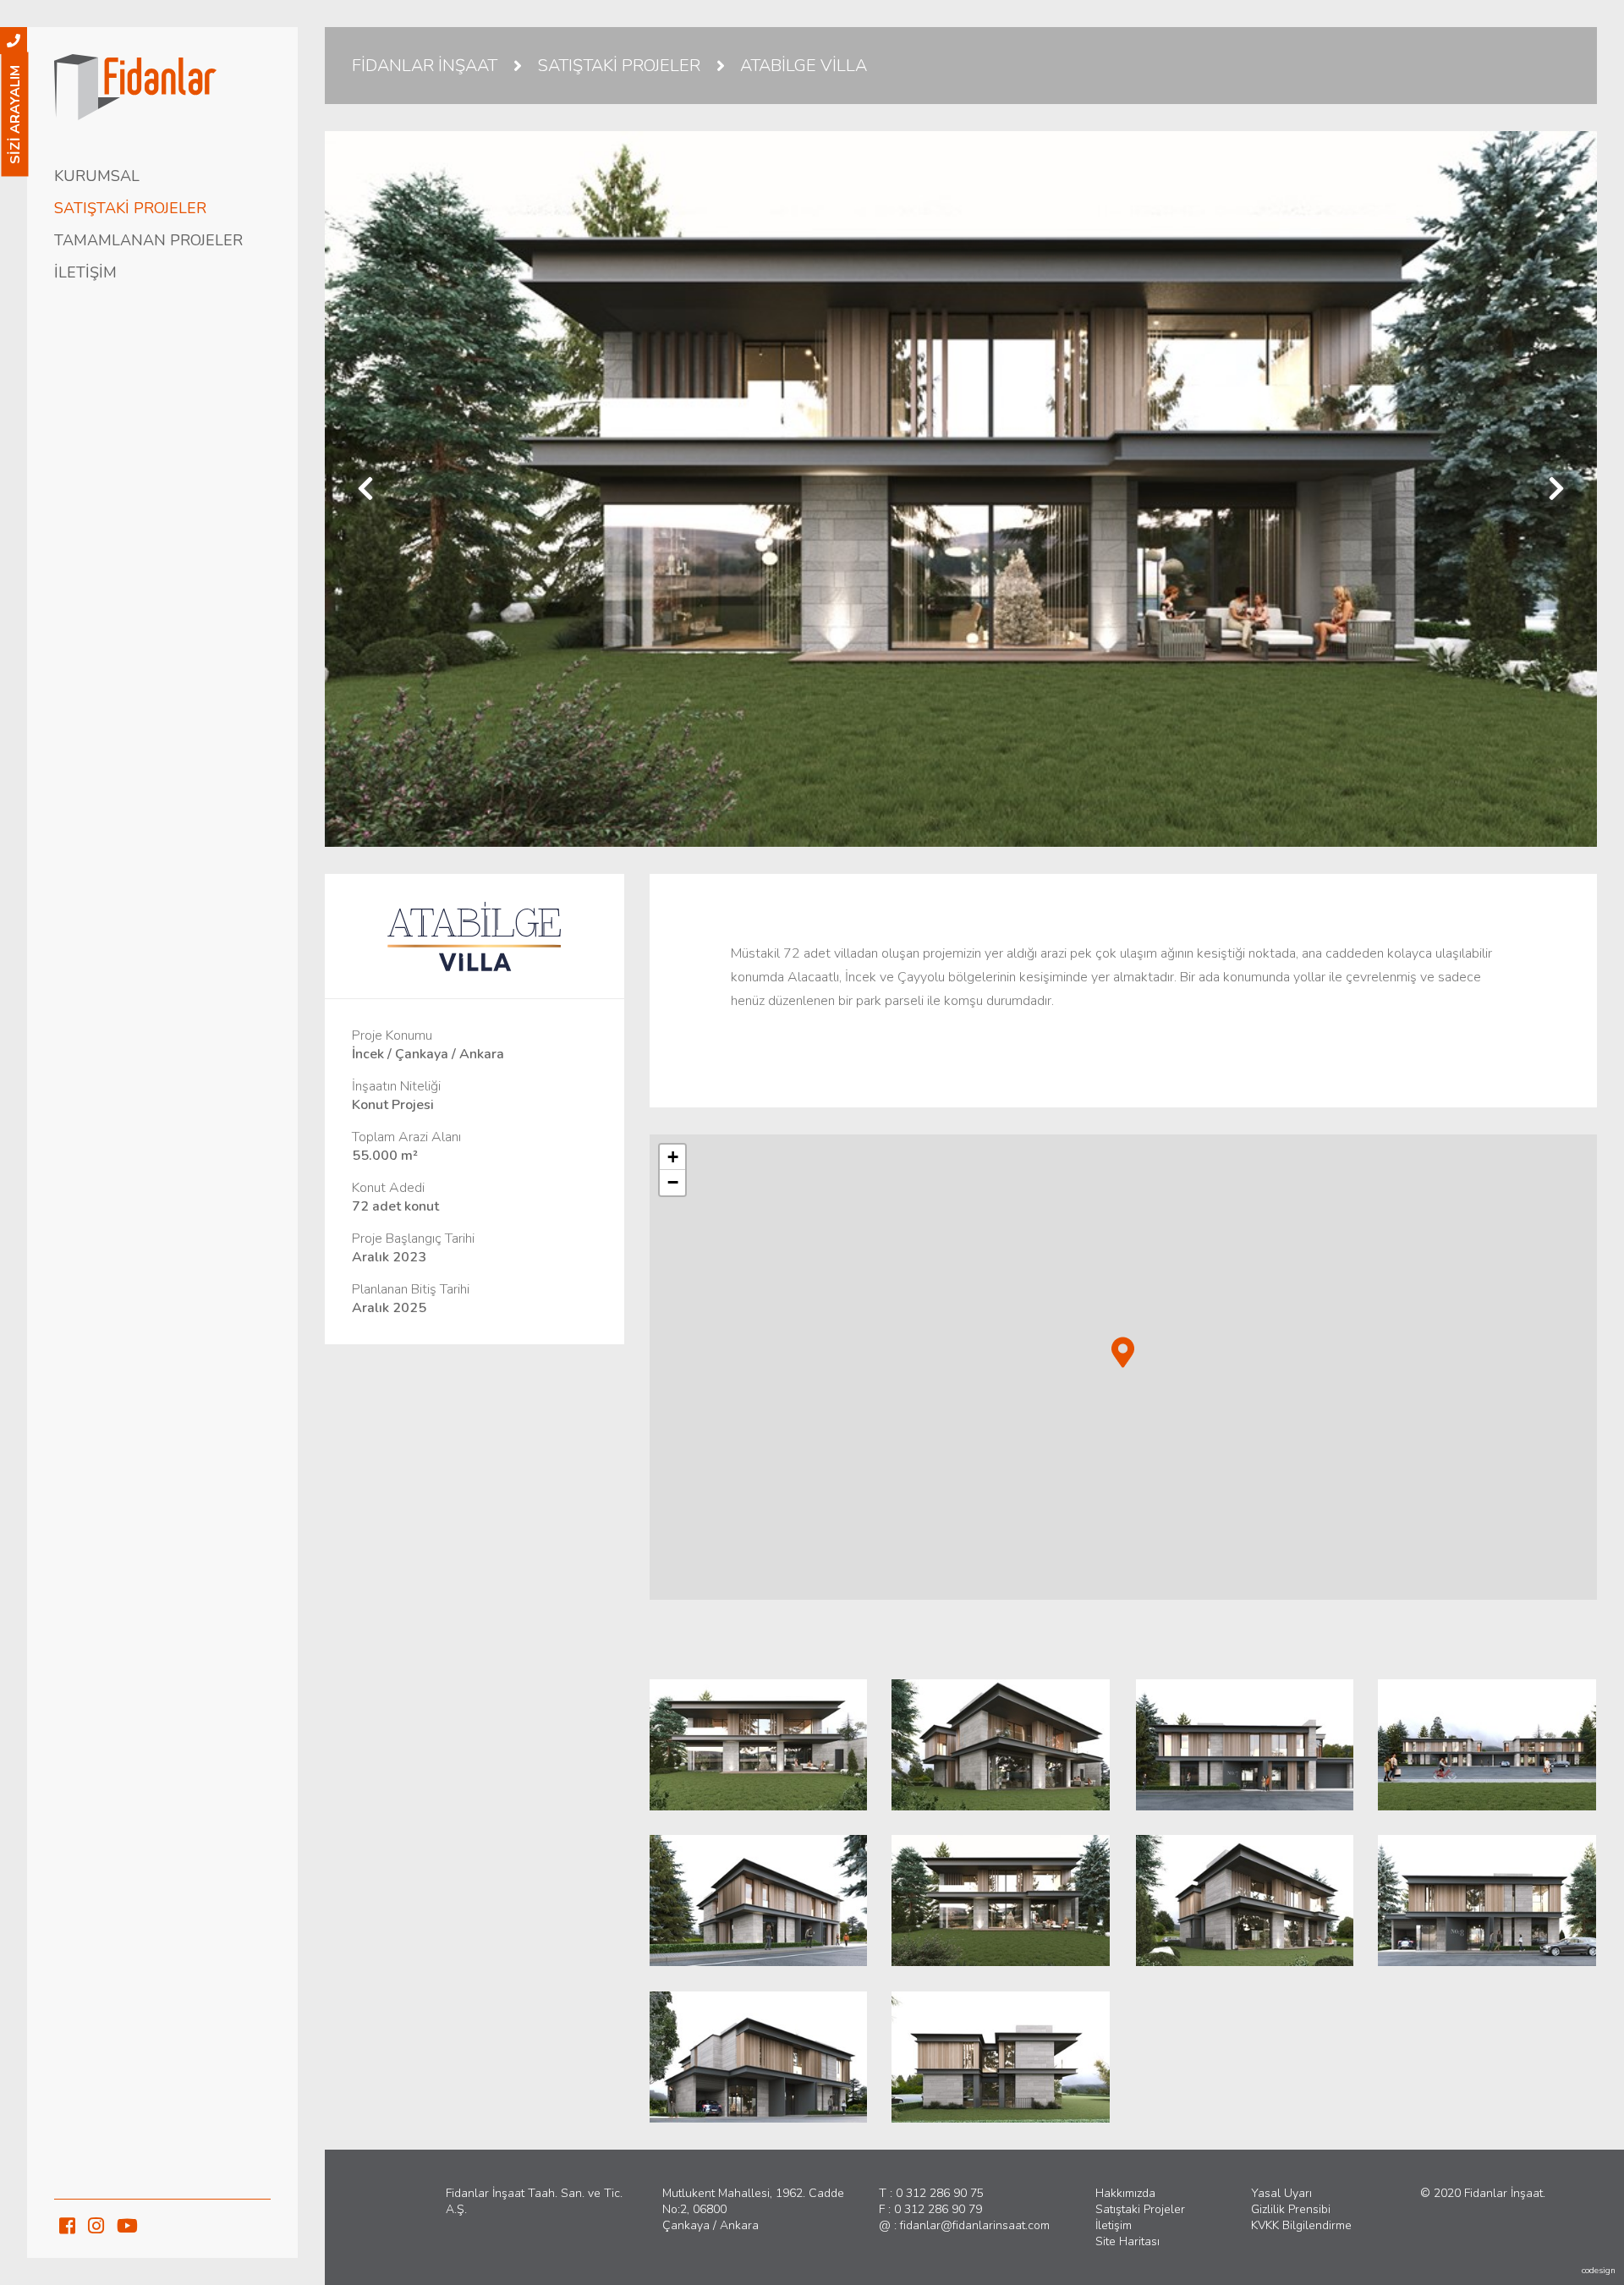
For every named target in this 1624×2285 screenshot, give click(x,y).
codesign (1599, 2271)
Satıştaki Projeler (1140, 2209)
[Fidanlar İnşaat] (162, 90)
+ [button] (673, 1157)
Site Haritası (1127, 2241)
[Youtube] (127, 2226)
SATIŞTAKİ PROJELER (130, 208)
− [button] (673, 1182)
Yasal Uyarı (1281, 2193)
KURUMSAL (97, 176)
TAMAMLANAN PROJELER (148, 240)
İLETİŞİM (85, 272)
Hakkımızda (1125, 2193)
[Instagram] (96, 2226)
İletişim (1114, 2225)
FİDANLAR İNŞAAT (425, 66)
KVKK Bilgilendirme (1301, 2225)
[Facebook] (67, 2226)
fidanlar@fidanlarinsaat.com (975, 2225)
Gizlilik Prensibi (1291, 2209)
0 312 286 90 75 (940, 2193)
